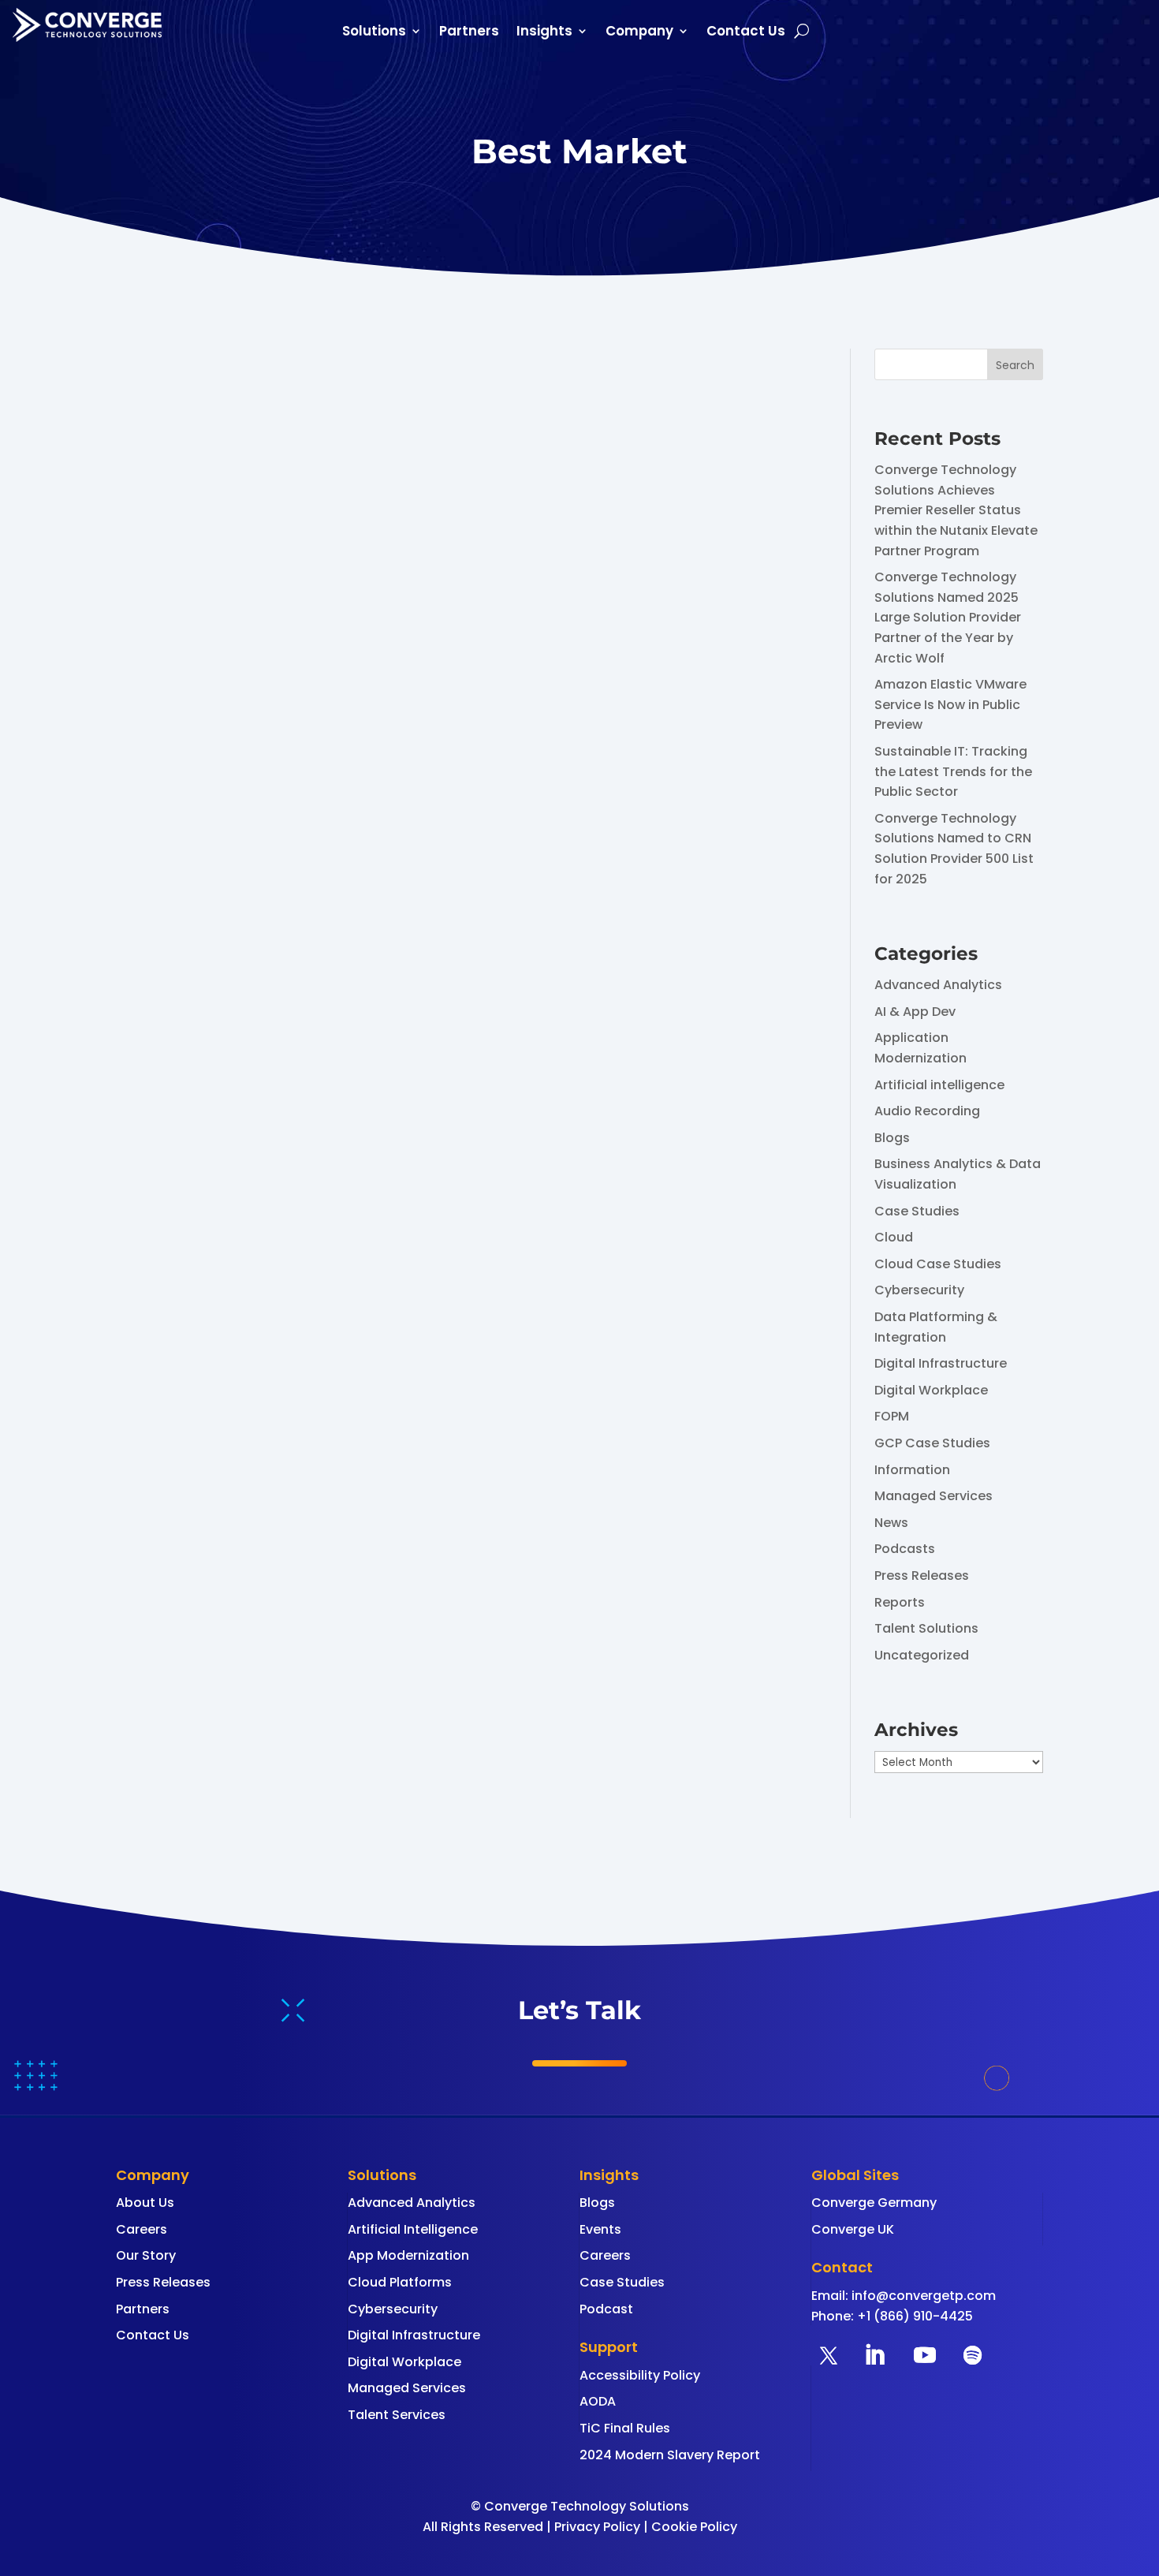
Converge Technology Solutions (252, 851)
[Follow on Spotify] (972, 2355)
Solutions (374, 33)
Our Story (146, 2255)
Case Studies (917, 1211)
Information (912, 1470)
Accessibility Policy (640, 2375)
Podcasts (905, 1549)
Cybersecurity (919, 1290)
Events (600, 2229)
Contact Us (746, 33)
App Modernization (408, 2255)
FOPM (892, 1416)
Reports (900, 1602)
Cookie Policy (694, 2527)
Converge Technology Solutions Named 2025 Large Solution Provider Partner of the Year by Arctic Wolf (948, 617)
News (891, 1523)
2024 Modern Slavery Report (670, 2455)
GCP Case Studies (932, 1443)
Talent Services (397, 2415)
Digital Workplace (931, 1390)
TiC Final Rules (625, 2428)
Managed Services (934, 1496)
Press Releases (922, 1575)
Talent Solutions (926, 1628)
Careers (142, 2229)
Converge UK (853, 2229)
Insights (544, 33)
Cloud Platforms (400, 2282)
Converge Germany (874, 2203)
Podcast (606, 2309)
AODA (598, 2401)
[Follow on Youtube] (925, 2355)
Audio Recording (927, 1111)
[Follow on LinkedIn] (874, 2355)
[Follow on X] (829, 2355)
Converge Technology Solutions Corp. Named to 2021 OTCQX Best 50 (410, 821)
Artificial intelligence (939, 1085)
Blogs (892, 1138)
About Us (145, 2203)
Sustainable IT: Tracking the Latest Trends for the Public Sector (953, 771)
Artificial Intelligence (413, 2229)
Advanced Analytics (938, 985)
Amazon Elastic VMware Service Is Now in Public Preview (950, 704)
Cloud (894, 1237)
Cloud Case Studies (938, 1264)
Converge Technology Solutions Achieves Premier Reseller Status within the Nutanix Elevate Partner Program (956, 510)
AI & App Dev (915, 1012)
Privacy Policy (597, 2527)
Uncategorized (922, 1655)
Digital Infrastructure (941, 1363)
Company (639, 33)
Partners (469, 33)
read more (165, 944)
